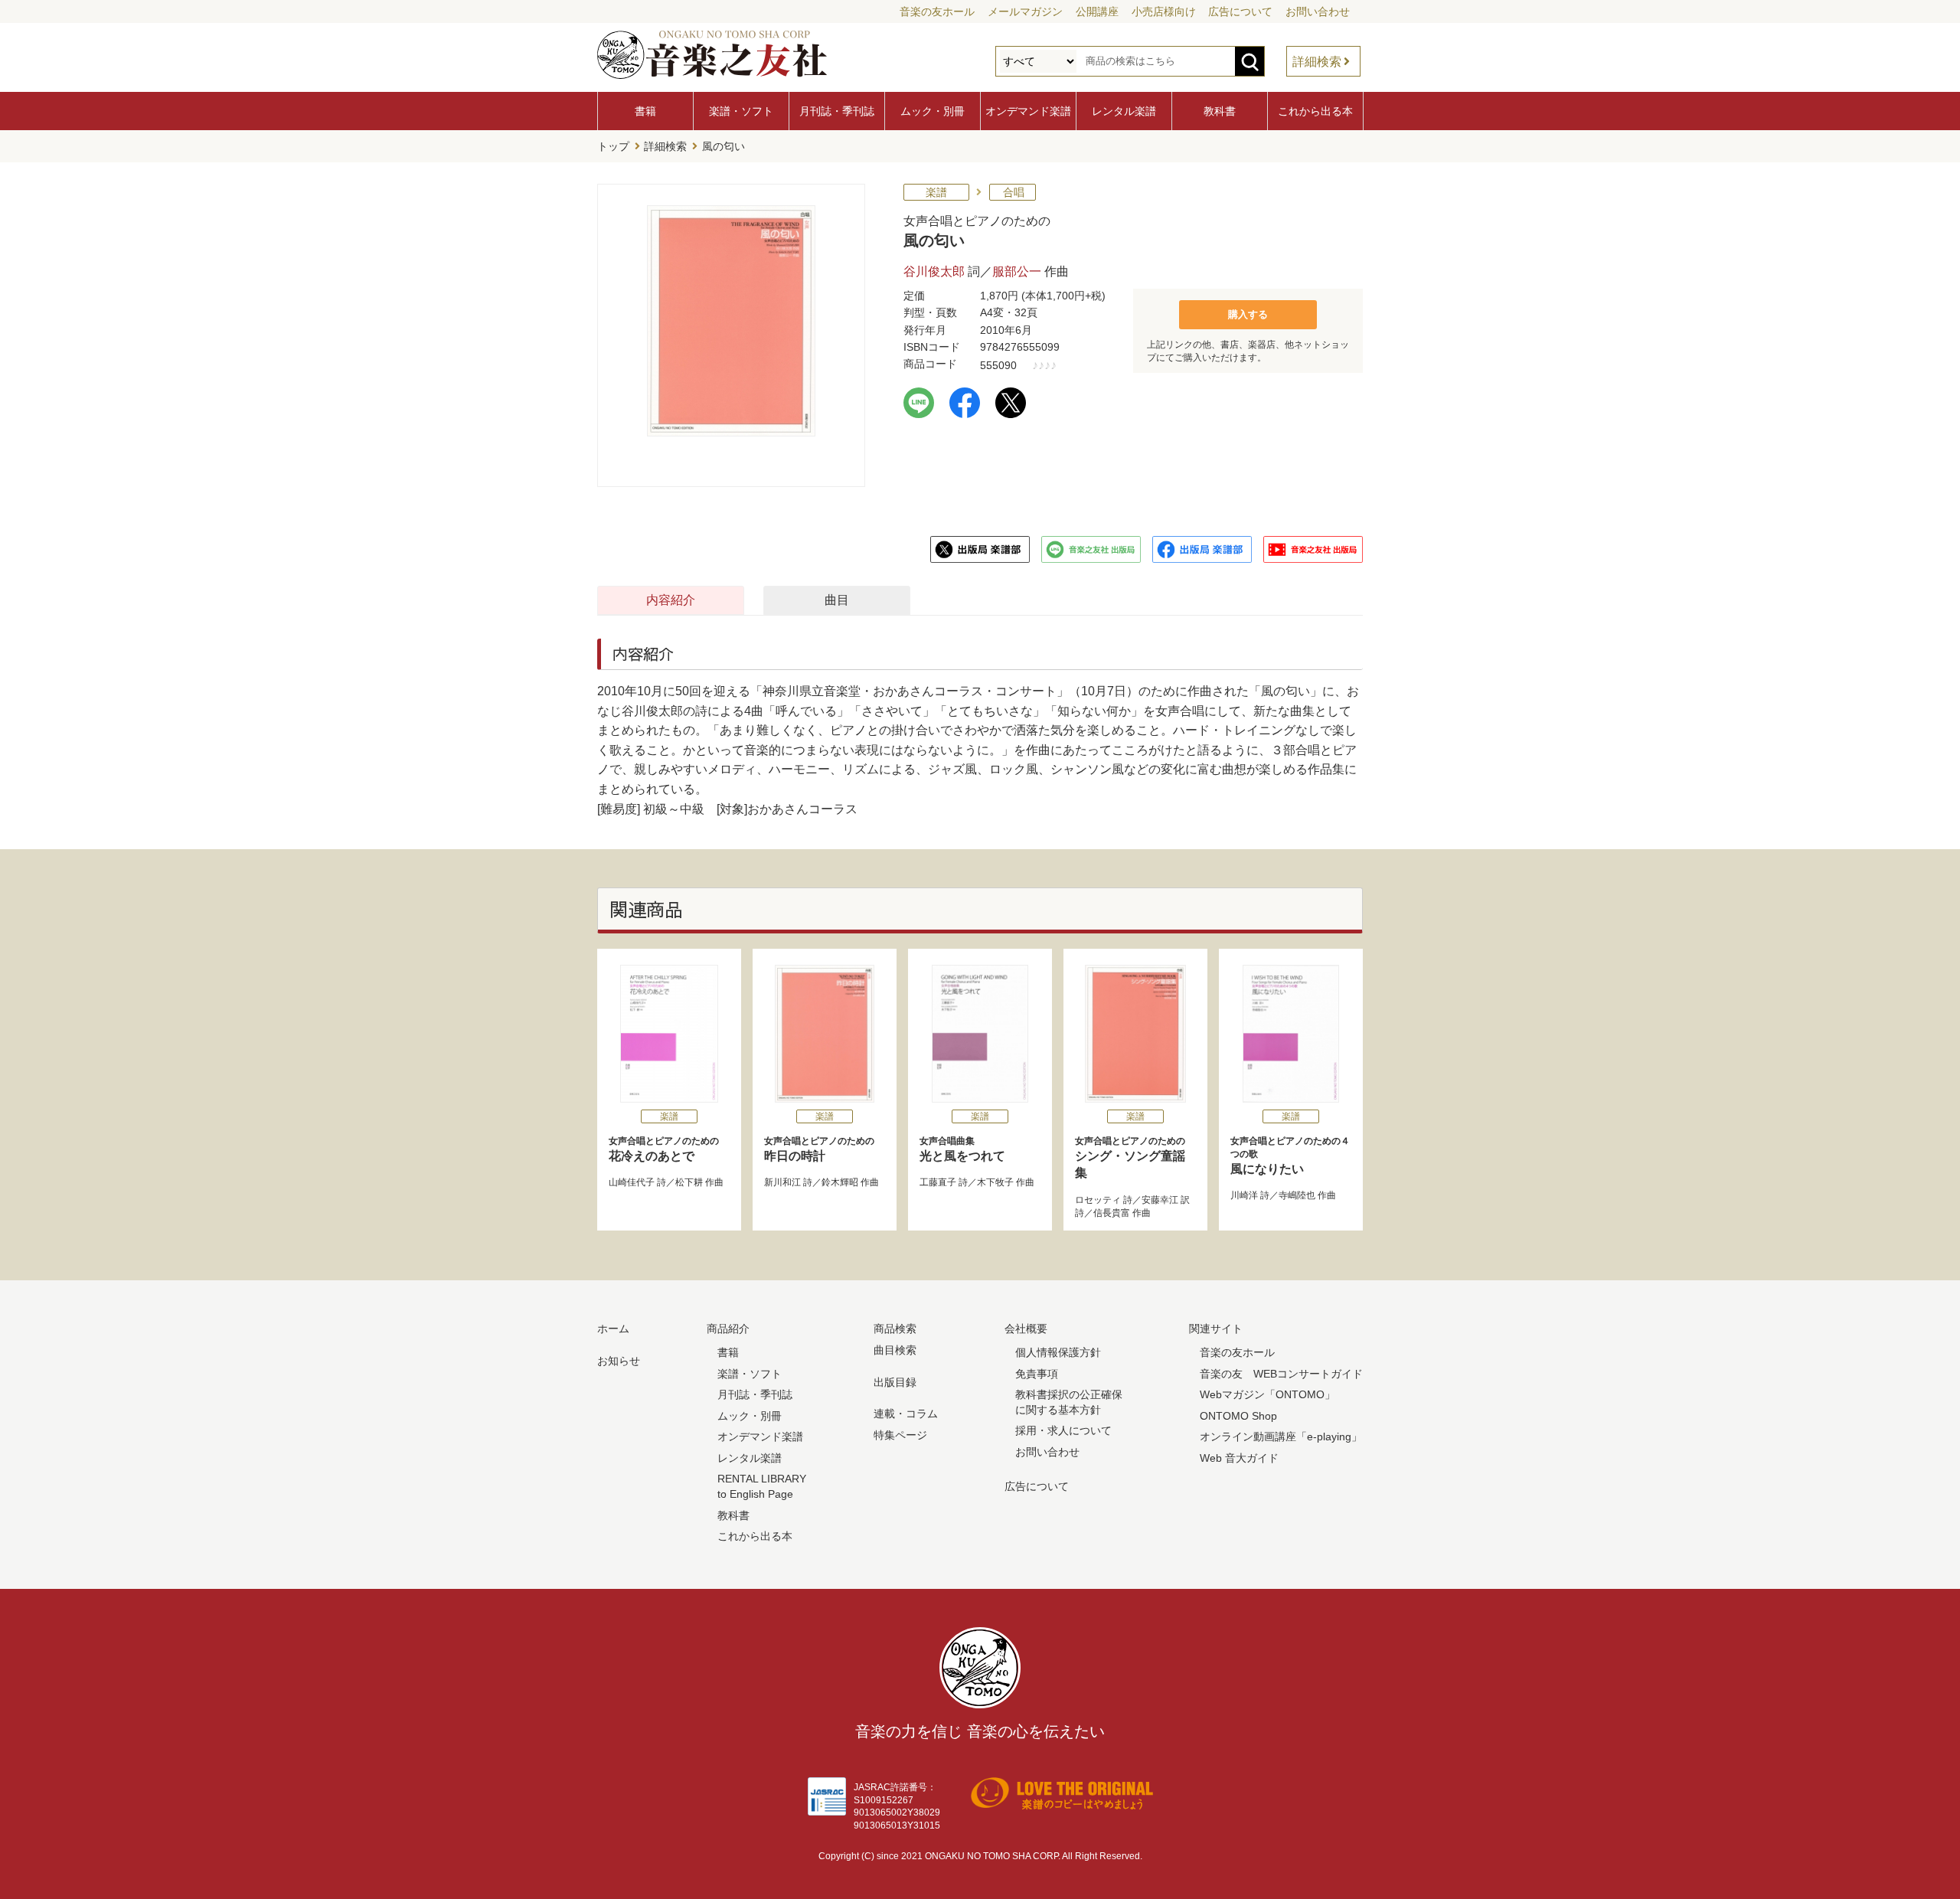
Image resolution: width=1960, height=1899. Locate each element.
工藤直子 (938, 1182)
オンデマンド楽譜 (1028, 111)
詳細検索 (1317, 62)
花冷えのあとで (664, 1149)
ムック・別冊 (933, 111)
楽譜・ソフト (741, 111)
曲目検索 (895, 1350)
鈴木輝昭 (840, 1182)
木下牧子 (995, 1182)
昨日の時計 (819, 1149)
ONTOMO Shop (1238, 1416)
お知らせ (619, 1361)
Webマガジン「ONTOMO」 (1267, 1394)
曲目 (837, 600)
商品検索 (895, 1329)
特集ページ (900, 1435)
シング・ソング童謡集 (1130, 1157)
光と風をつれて (962, 1149)
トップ (613, 146)
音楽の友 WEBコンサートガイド (1281, 1374)
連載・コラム (906, 1414)
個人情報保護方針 (1058, 1352)
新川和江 (782, 1182)
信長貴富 (1112, 1213)
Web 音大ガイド (1239, 1458)
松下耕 (689, 1182)
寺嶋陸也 (1297, 1195)
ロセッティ (1098, 1200)
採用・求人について (1063, 1430)
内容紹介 (671, 600)
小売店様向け (1164, 11)
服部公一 (1017, 271)
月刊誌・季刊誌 (837, 111)
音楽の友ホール (937, 11)
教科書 (1220, 111)
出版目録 (895, 1382)
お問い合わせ (1318, 11)
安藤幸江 (1160, 1200)
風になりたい (1290, 1155)
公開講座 (1097, 11)
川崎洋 (1244, 1195)
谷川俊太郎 (934, 271)
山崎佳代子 (632, 1182)
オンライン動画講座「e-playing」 (1281, 1437)
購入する (1248, 314)
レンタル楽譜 (1124, 111)
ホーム (613, 1329)
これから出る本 (1315, 111)
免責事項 (1037, 1374)
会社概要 (1026, 1329)
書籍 (645, 111)
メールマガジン (1025, 11)
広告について (1240, 11)
